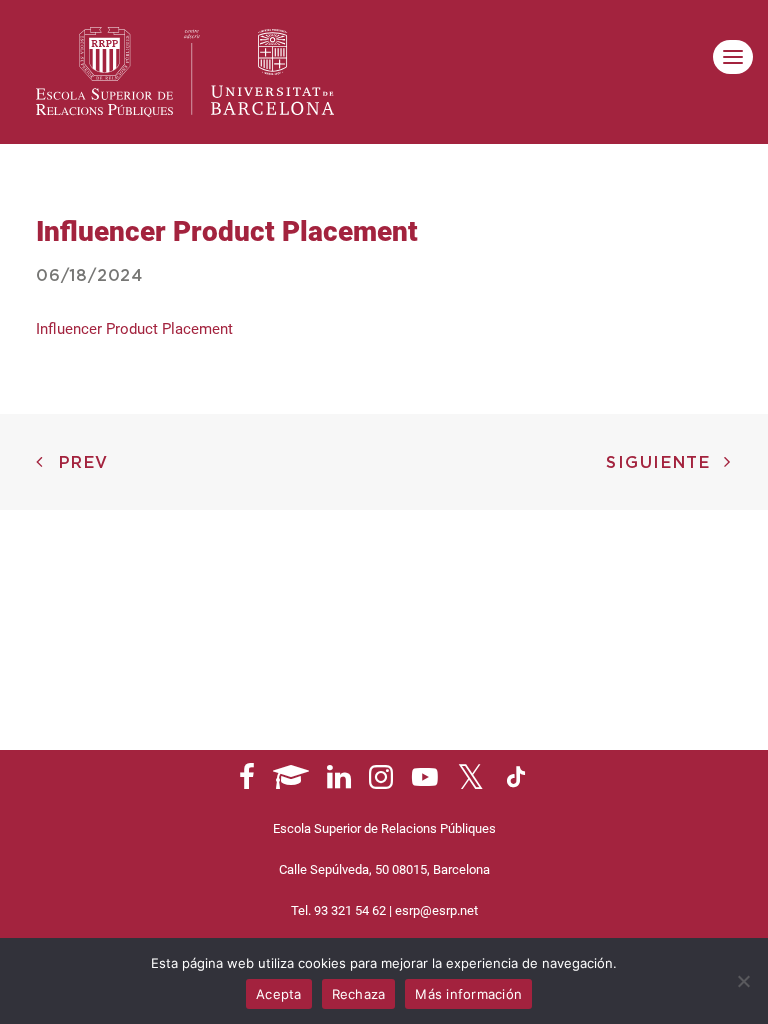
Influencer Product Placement (134, 329)
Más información (468, 994)
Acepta (279, 994)
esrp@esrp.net (436, 910)
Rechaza (359, 994)
